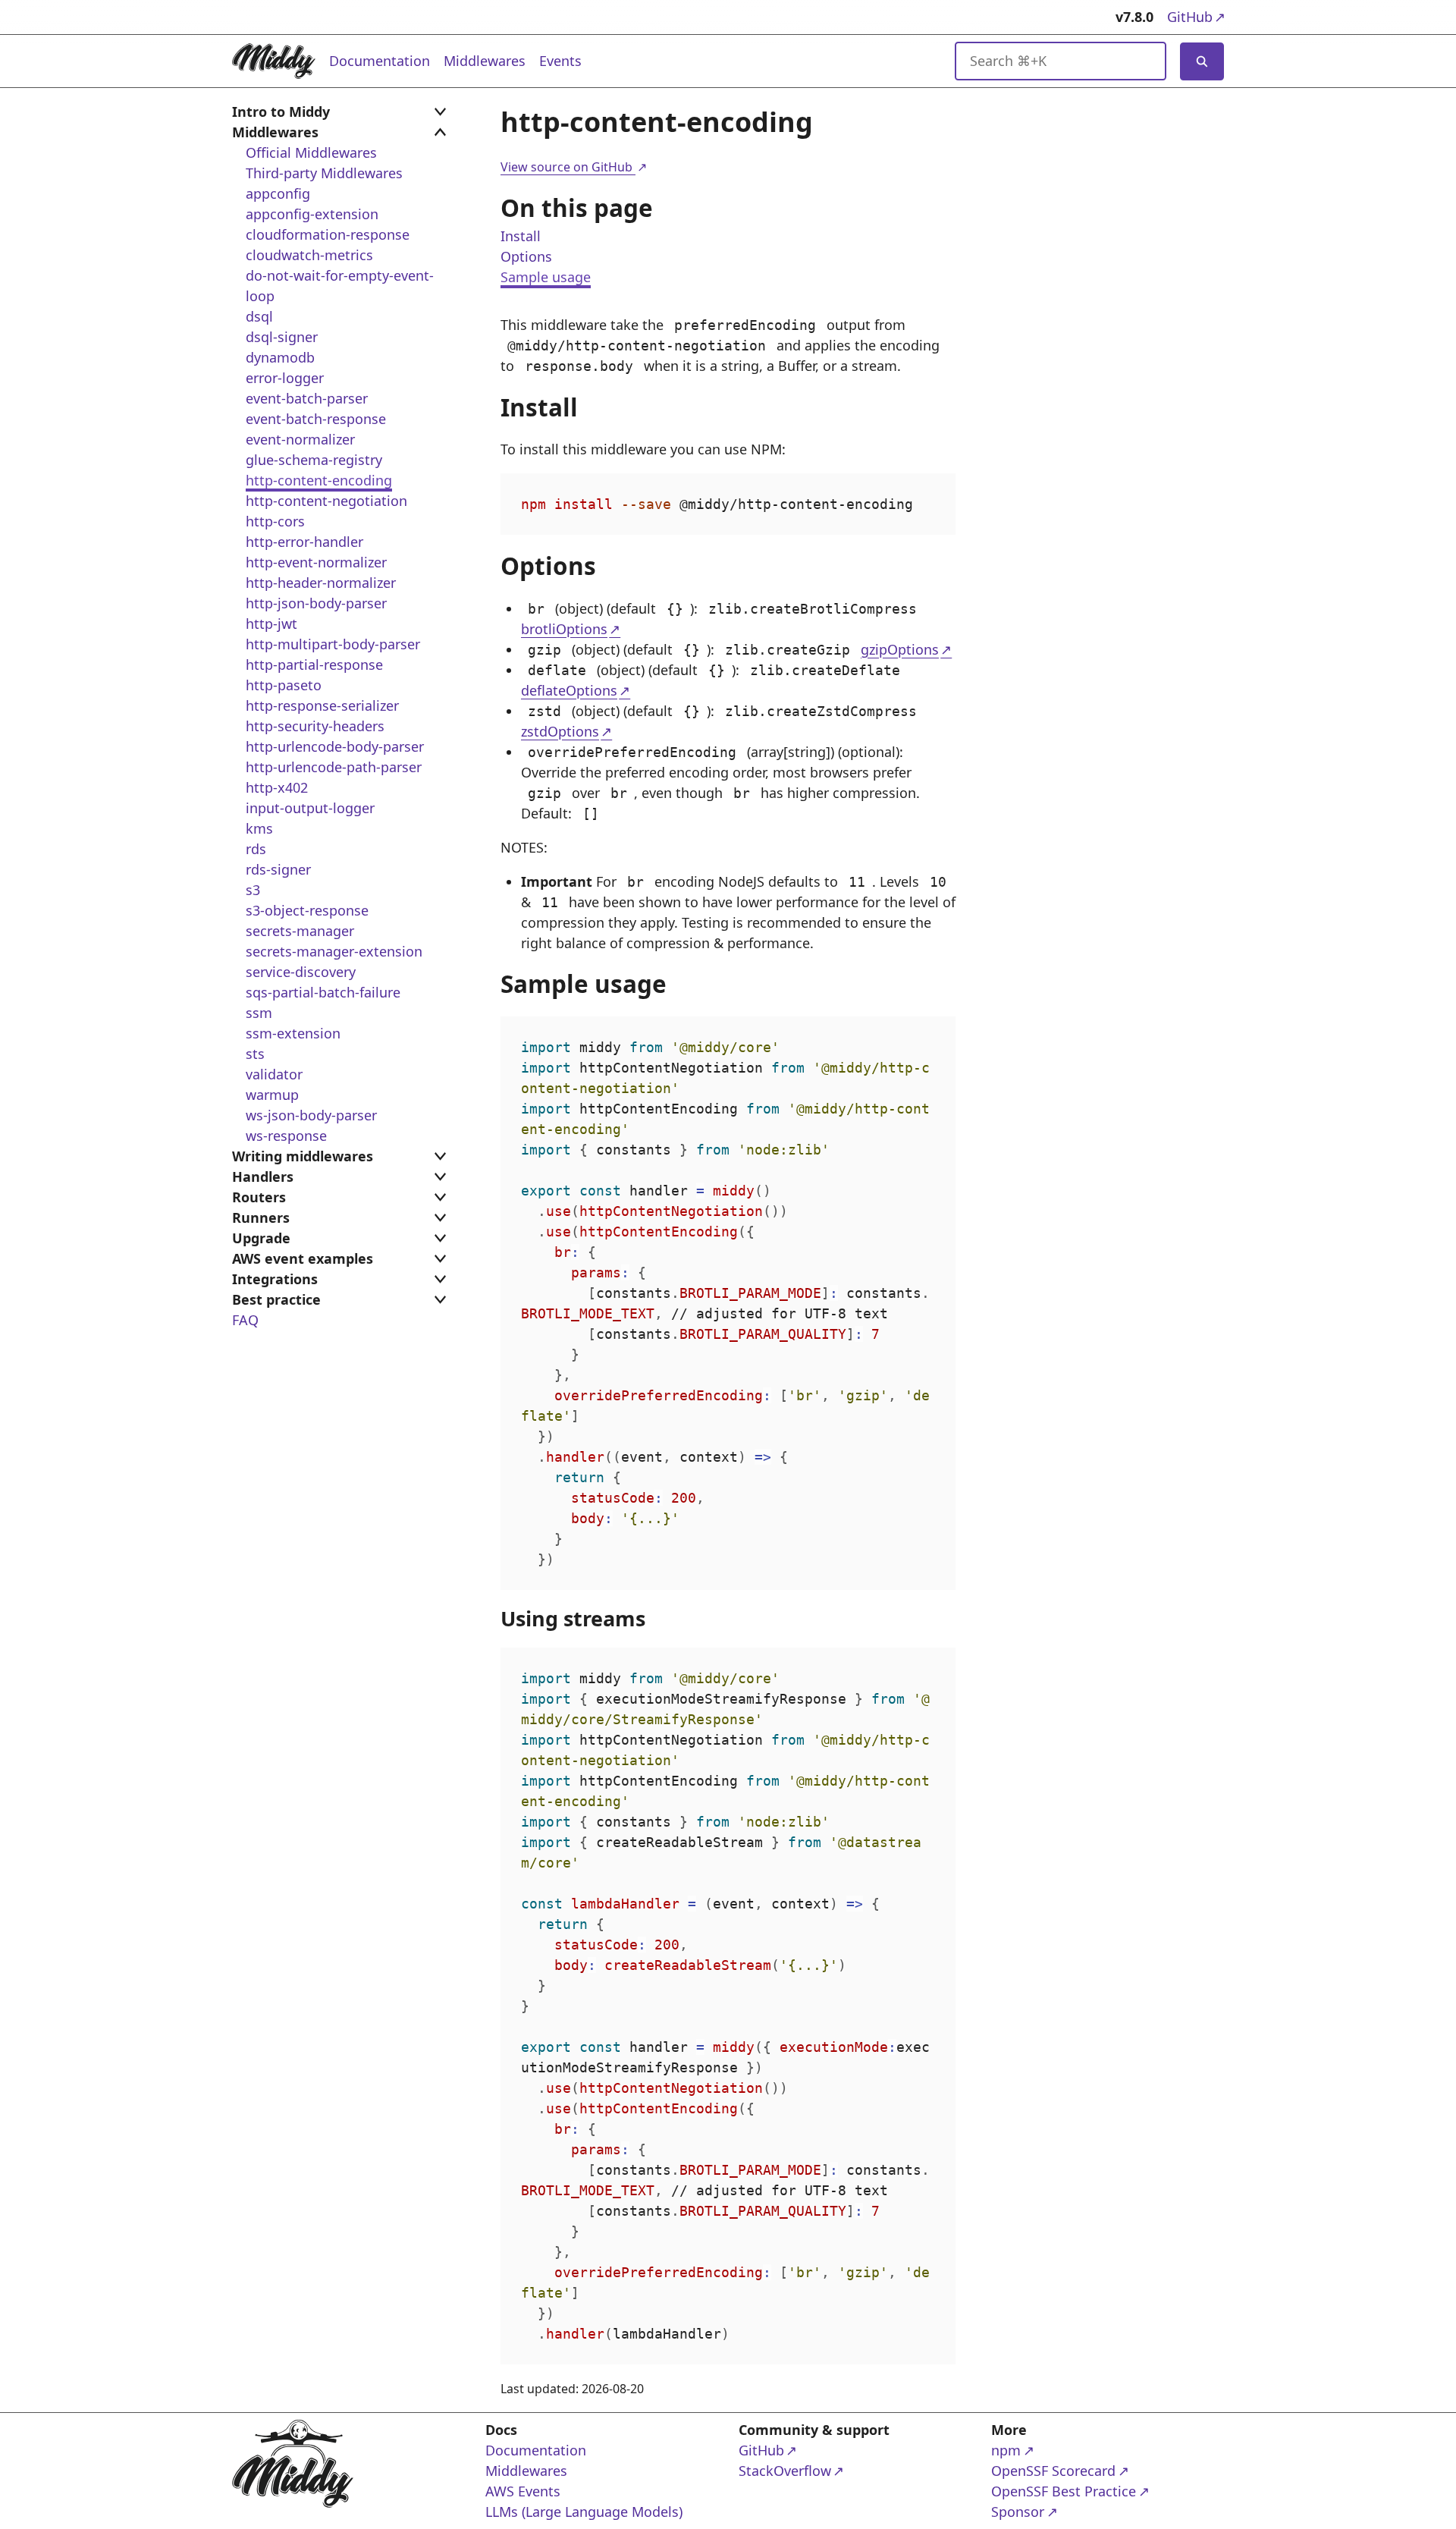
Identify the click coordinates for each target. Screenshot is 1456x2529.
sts (255, 1054)
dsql (259, 316)
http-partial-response (314, 664)
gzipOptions (900, 649)
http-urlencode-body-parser (335, 746)
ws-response (286, 1136)
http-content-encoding (319, 480)
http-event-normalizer (316, 562)
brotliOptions (564, 629)
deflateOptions (569, 690)
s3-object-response (307, 910)
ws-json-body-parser (311, 1115)
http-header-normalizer (321, 583)
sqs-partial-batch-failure (323, 992)
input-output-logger (310, 808)
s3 (253, 890)
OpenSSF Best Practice (1064, 2491)
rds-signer (278, 869)
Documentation (380, 61)
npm (1050, 2450)
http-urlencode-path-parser (334, 767)
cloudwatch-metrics (309, 255)
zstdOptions (560, 731)
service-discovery (301, 972)
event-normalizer (300, 439)
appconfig (278, 193)
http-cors (275, 521)
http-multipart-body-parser (333, 644)
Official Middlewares (311, 152)
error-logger (285, 378)
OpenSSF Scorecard (1053, 2470)
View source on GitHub (573, 167)
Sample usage (546, 277)
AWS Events (523, 2491)
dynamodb (280, 357)
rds (256, 849)
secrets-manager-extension (334, 951)
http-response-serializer (322, 705)
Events (560, 61)
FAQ (245, 1320)
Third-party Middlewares (324, 173)
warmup (272, 1095)
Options (526, 256)
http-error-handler (304, 542)
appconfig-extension (312, 214)
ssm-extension (293, 1033)
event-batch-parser (307, 398)
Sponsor (1050, 2511)
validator (274, 1074)
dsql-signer (282, 337)
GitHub (1196, 16)
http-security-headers (315, 726)
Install (521, 236)
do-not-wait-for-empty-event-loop (340, 286)
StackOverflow (797, 2470)
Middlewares (485, 61)
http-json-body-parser (316, 603)
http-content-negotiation (326, 501)
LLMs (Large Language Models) (584, 2512)
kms (259, 828)
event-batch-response (316, 419)
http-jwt (271, 624)
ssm (259, 1013)
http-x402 (277, 787)
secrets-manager (300, 931)
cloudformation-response (328, 234)
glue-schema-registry (314, 460)
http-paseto (284, 685)
